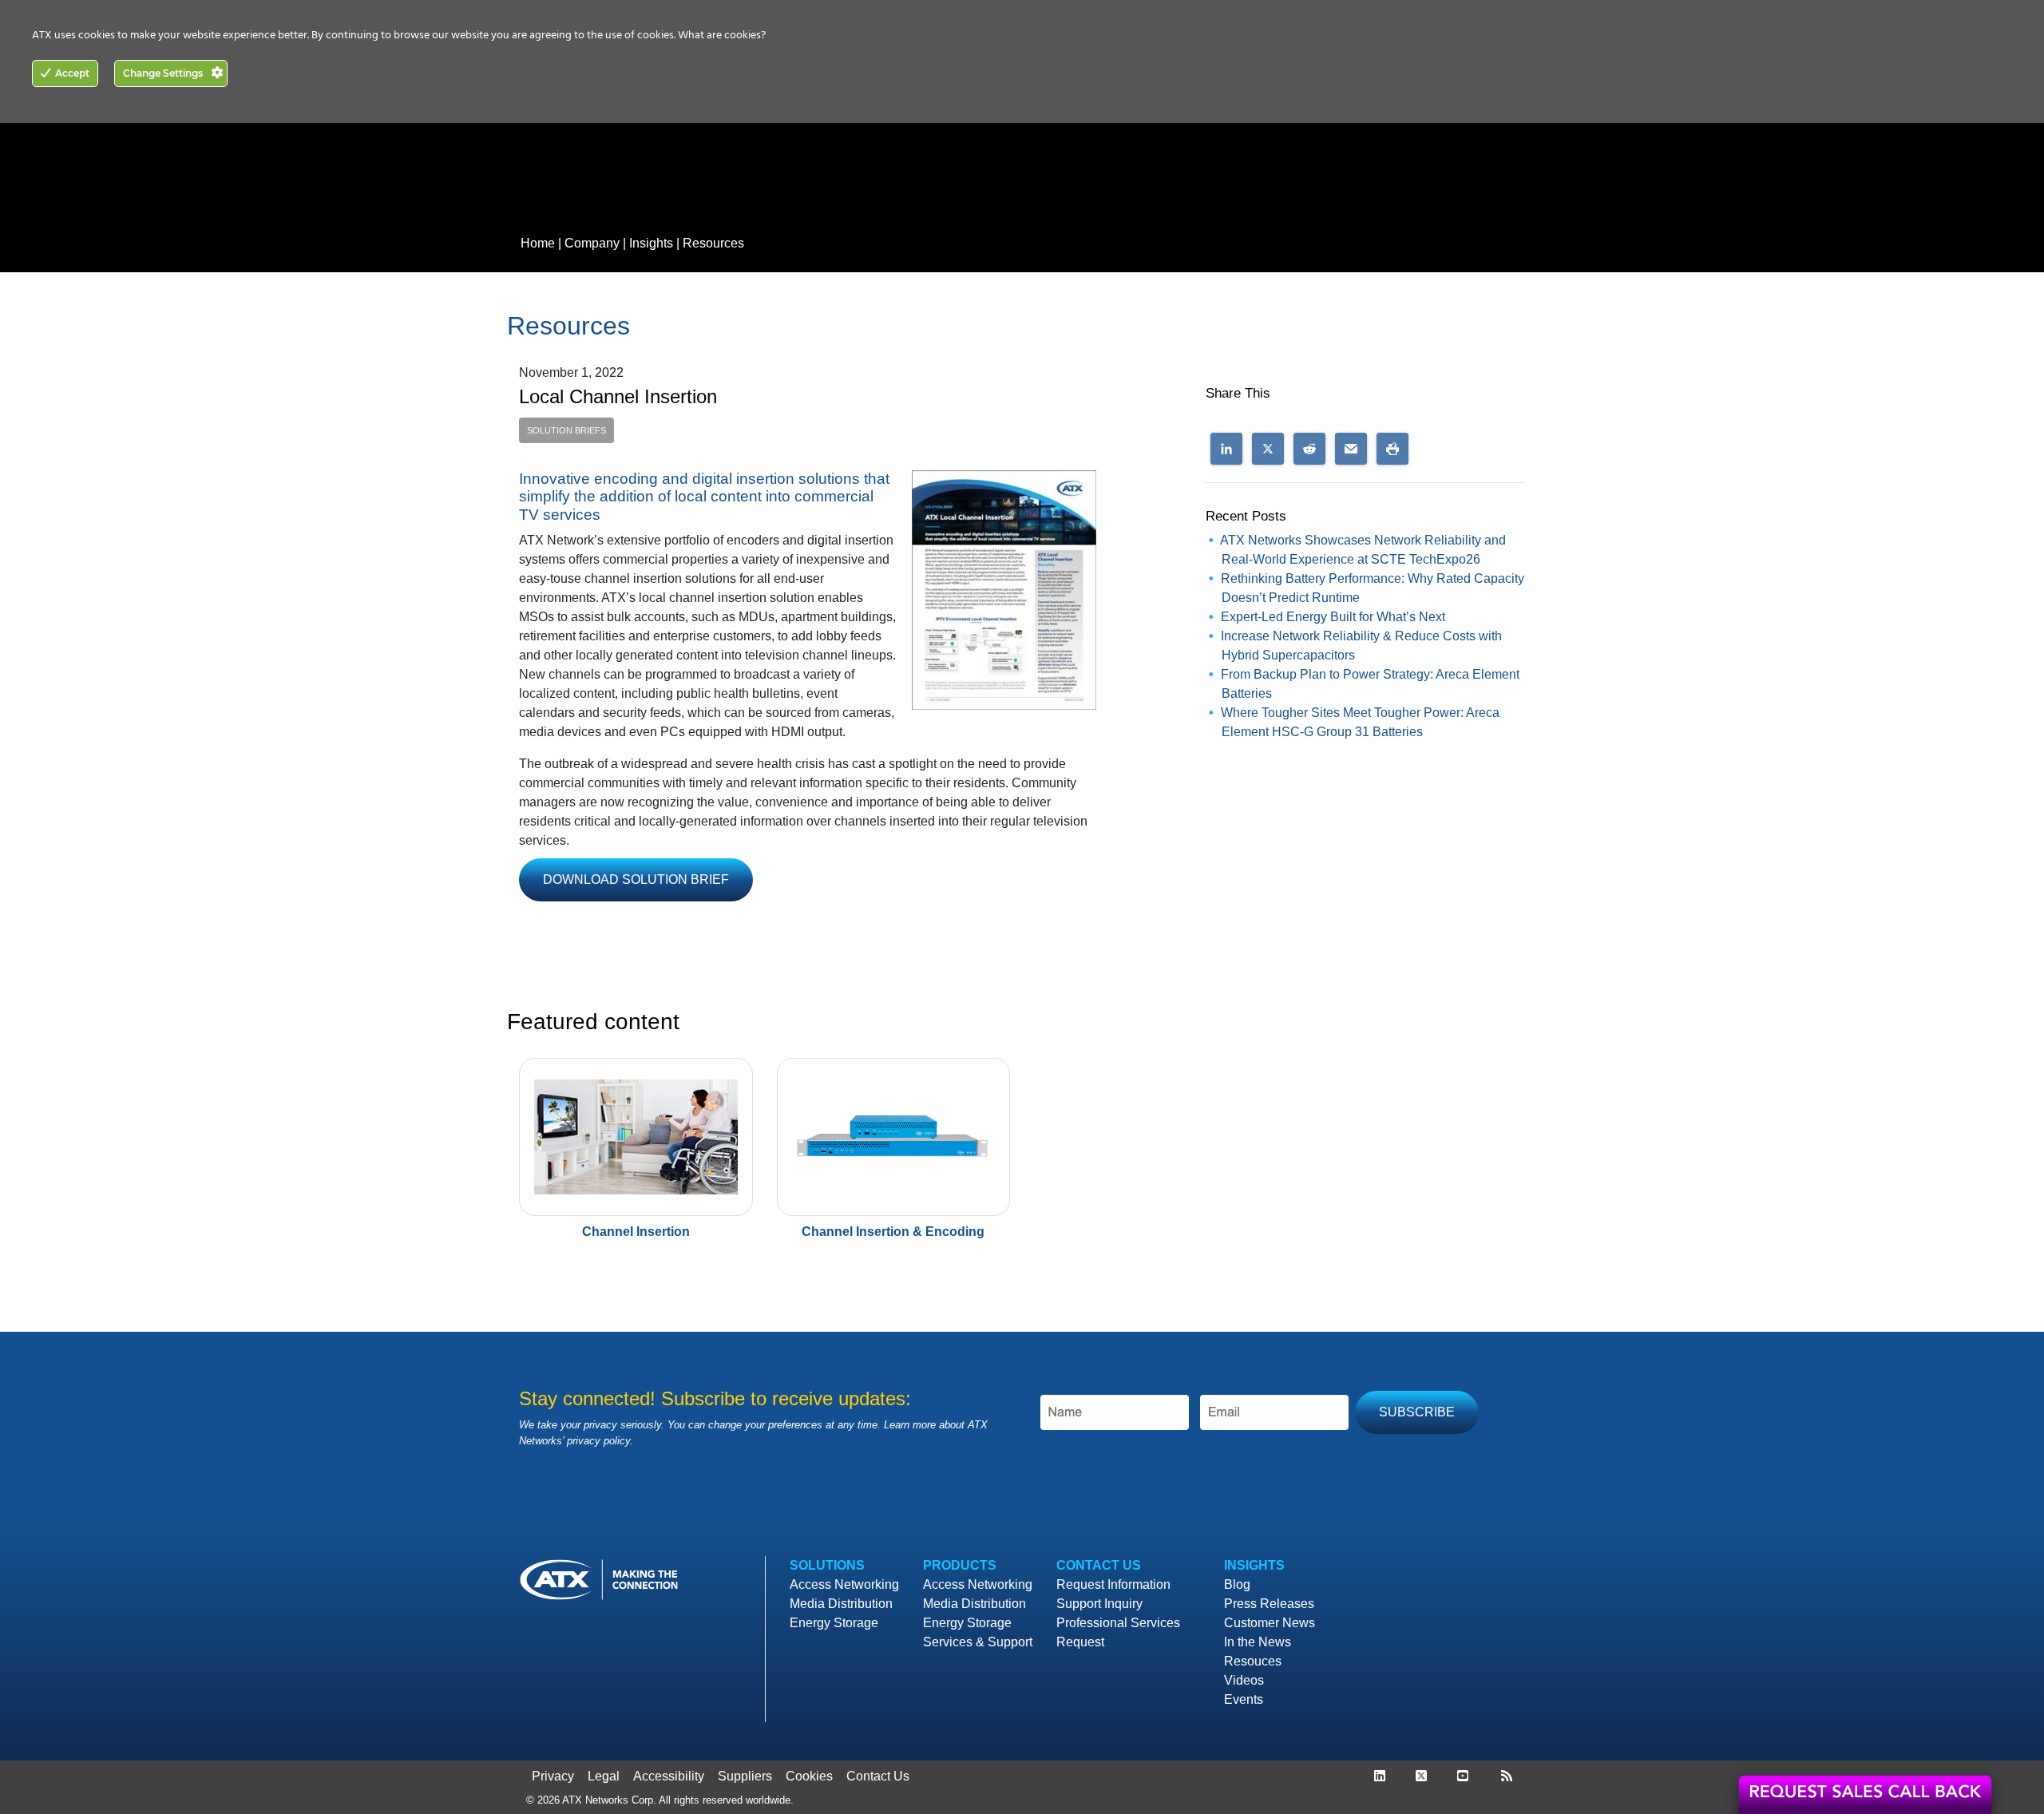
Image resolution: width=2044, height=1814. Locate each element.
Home (538, 243)
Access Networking (844, 1584)
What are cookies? (722, 36)
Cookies (809, 1776)
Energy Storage (834, 1623)
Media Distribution (841, 1604)
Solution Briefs (566, 430)
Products (960, 1565)
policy (617, 1441)
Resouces (1253, 1661)
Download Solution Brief (636, 879)
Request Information (1113, 1584)
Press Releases (1269, 1604)
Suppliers (745, 1776)
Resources (713, 243)
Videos (1244, 1680)
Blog (1237, 1584)
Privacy (553, 1776)
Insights (651, 243)
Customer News (1270, 1623)
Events (1244, 1699)
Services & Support (978, 1642)
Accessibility (669, 1776)
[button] (1226, 449)
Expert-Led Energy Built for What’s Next (1333, 617)
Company (592, 243)
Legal (604, 1776)
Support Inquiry (1099, 1604)
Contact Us (1099, 1565)
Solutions (827, 1565)
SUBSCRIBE (1417, 1412)
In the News (1258, 1642)
